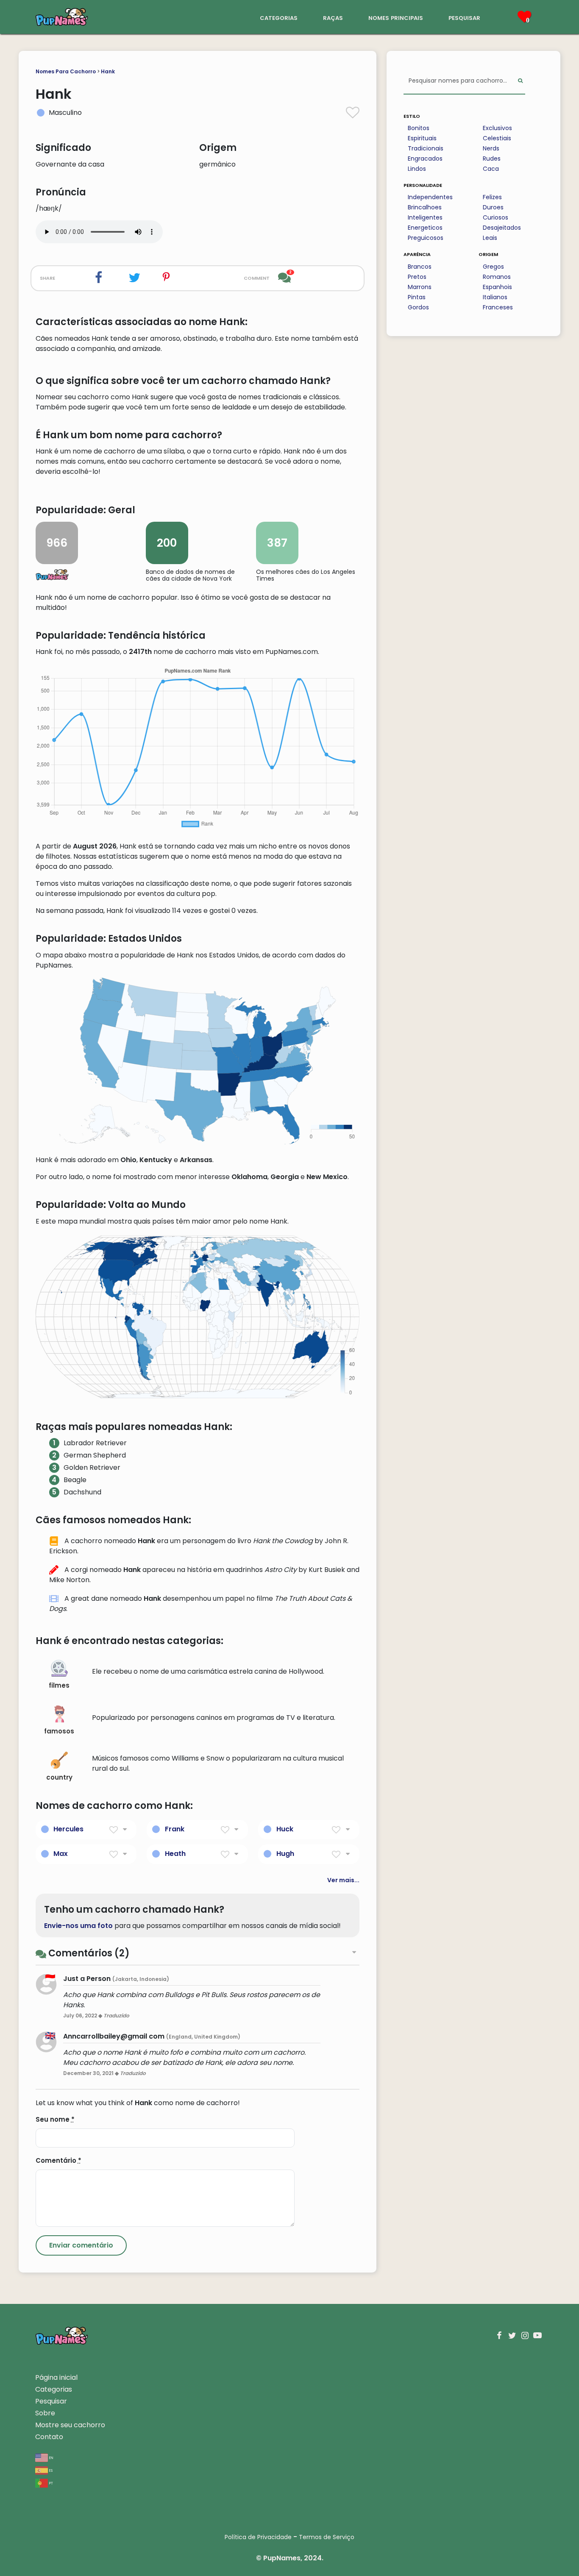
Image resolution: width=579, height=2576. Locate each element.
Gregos (493, 267)
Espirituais (422, 138)
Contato (49, 2437)
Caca (491, 169)
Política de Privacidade (258, 2537)
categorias (279, 17)
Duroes (493, 207)
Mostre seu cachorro (70, 2425)
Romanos (497, 277)
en (51, 2457)
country (59, 1777)
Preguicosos (426, 238)
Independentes (430, 197)
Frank (175, 1829)
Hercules (68, 1829)
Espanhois (497, 287)
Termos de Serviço (327, 2537)
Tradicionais (426, 148)
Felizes (492, 197)
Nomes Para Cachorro (66, 71)
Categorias (54, 2389)
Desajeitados (502, 228)
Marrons (420, 287)
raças (333, 17)
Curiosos (495, 217)
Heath (175, 1854)
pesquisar (464, 17)
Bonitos (419, 128)
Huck (285, 1829)
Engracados (425, 159)
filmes (59, 1685)
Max (61, 1854)
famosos (59, 1731)
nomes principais (396, 17)
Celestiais (497, 138)
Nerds (491, 148)
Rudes (492, 159)
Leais (490, 238)
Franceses (498, 307)
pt (50, 2483)
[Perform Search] (520, 81)
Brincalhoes (425, 207)
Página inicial (56, 2377)
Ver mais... (343, 1880)
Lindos (417, 169)
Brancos (420, 267)
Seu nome (55, 2119)
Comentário (58, 2160)
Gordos (418, 307)
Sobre (45, 2413)
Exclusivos (497, 128)
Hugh (285, 1854)
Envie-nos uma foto (78, 1926)
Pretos (417, 277)
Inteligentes (425, 217)
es (50, 2470)
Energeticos (425, 228)
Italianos (495, 297)
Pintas (417, 297)
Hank (108, 71)
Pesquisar (51, 2401)
